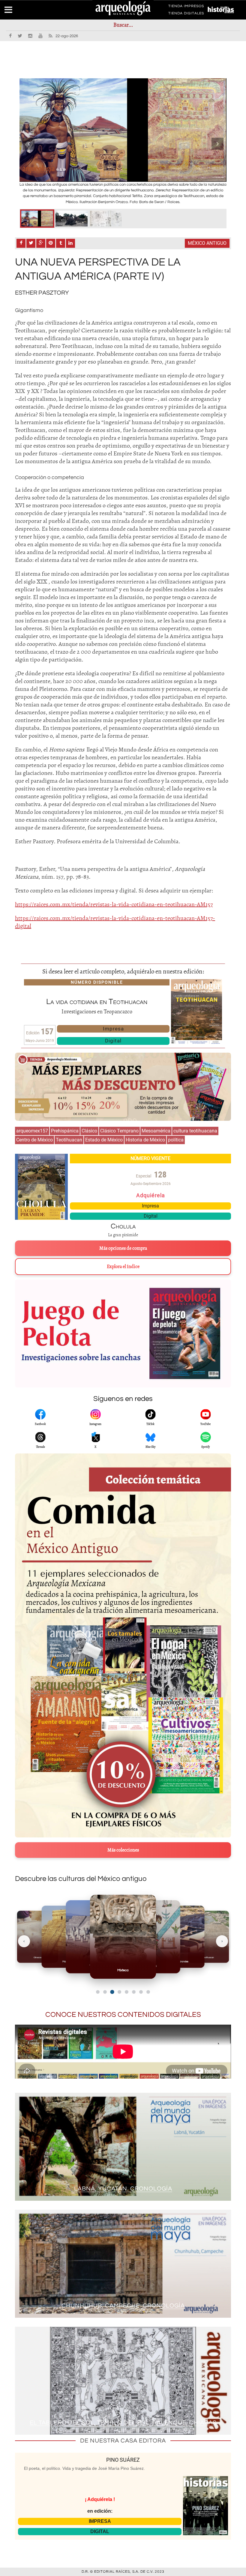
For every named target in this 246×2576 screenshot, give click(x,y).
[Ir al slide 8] (148, 1992)
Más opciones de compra (123, 1248)
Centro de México (34, 1140)
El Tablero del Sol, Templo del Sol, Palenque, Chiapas (123, 2423)
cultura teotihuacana (195, 1131)
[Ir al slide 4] (119, 1992)
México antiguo (207, 243)
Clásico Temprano (119, 1131)
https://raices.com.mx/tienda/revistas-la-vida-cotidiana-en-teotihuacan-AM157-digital (115, 922)
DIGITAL (100, 2531)
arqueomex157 (32, 1131)
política (176, 1140)
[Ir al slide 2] (105, 1992)
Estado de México (104, 1140)
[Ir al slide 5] (127, 1992)
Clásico (89, 1131)
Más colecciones (123, 1850)
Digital (113, 1041)
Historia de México (145, 1140)
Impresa (113, 1029)
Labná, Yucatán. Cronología (123, 2189)
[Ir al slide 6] (134, 1992)
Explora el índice (123, 1267)
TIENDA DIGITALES (186, 14)
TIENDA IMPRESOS (186, 7)
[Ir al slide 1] (98, 1992)
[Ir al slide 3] (112, 1992)
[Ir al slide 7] (141, 1992)
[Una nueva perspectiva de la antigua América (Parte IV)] (37, 219)
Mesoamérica (156, 1131)
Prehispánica (65, 1131)
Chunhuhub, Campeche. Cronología (123, 2306)
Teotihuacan (69, 1140)
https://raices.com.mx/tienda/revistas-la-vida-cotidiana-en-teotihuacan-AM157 (114, 904)
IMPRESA (100, 2521)
